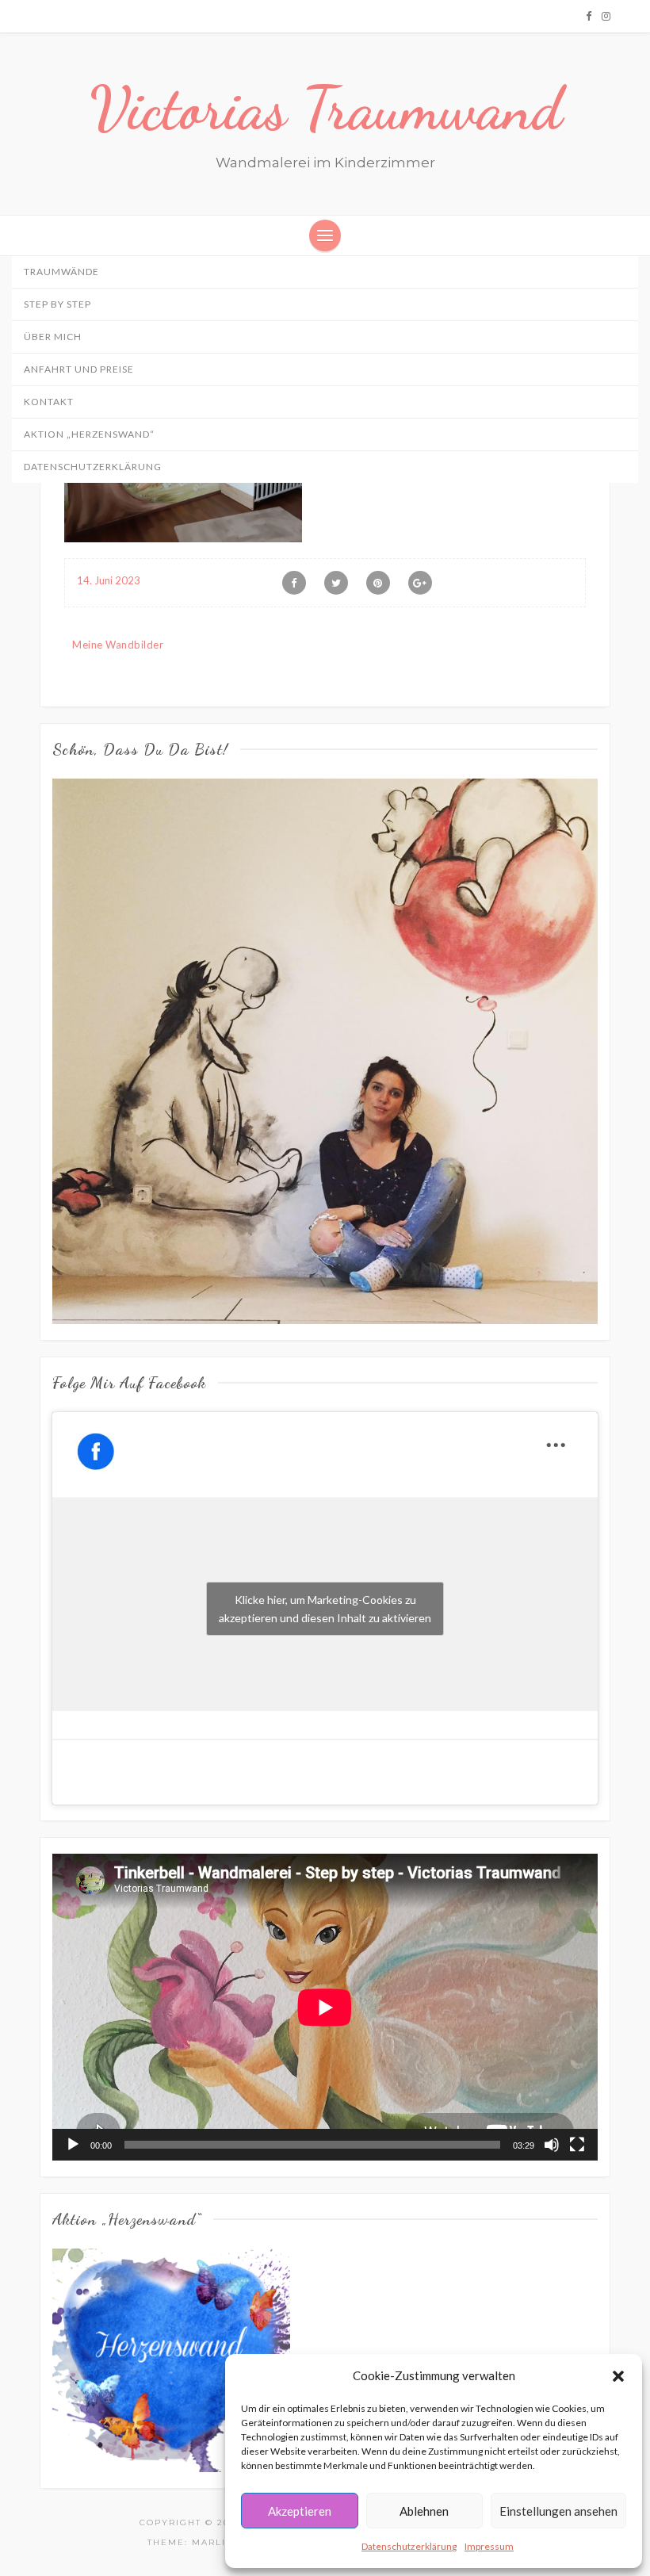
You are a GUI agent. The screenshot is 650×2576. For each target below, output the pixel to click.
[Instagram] (606, 16)
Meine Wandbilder (118, 645)
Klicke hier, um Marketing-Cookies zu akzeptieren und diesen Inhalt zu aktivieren (325, 1609)
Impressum (489, 2546)
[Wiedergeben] (73, 2145)
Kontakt (49, 402)
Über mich (53, 337)
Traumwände (61, 272)
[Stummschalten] (552, 2145)
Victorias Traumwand (325, 109)
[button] (618, 2376)
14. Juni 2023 (109, 580)
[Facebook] (589, 16)
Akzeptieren (300, 2511)
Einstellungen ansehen (558, 2511)
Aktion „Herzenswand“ (89, 434)
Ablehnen (424, 2511)
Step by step (57, 304)
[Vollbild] (577, 2145)
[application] (325, 2007)
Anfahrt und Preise (79, 369)
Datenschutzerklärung (409, 2546)
